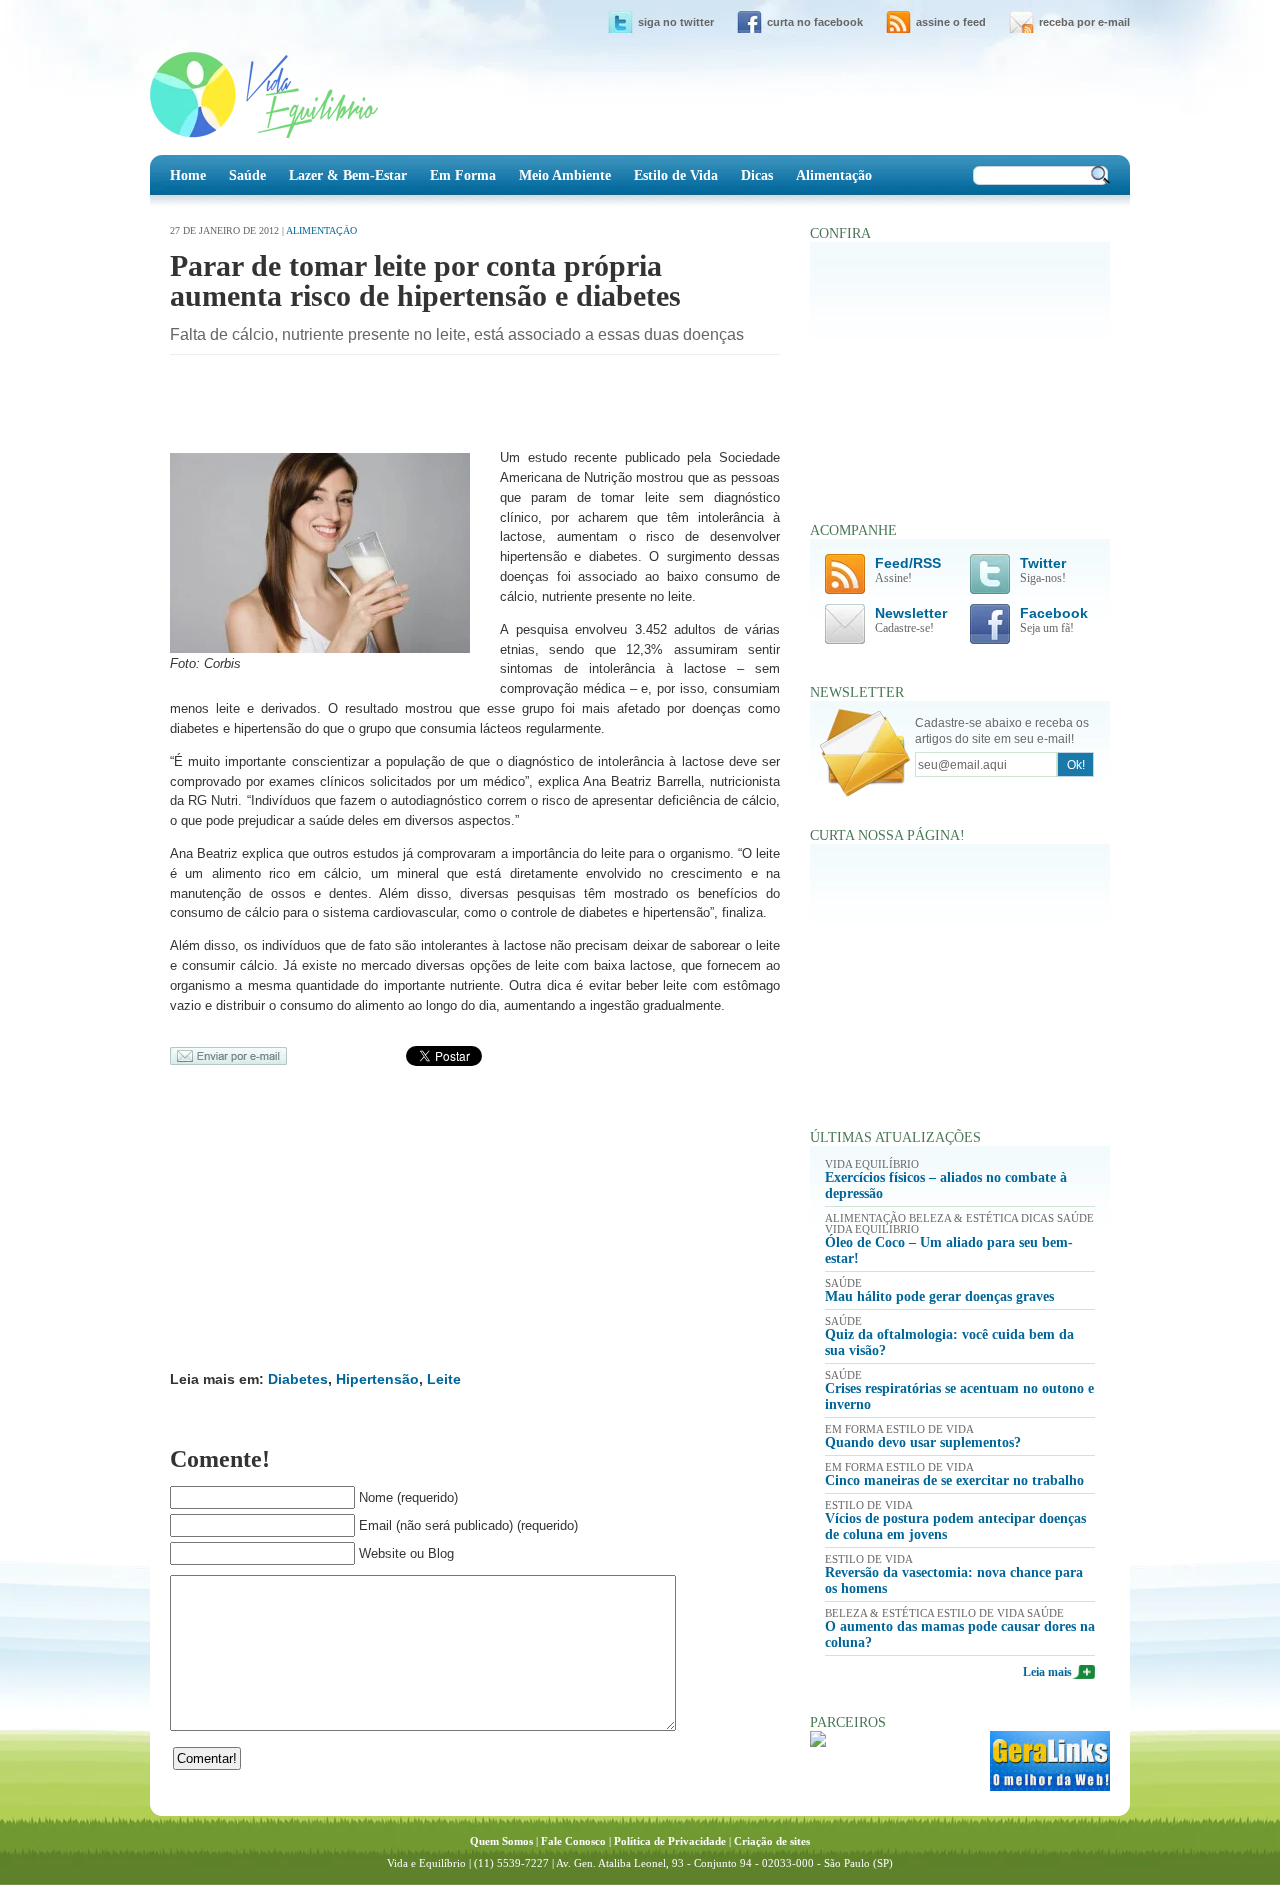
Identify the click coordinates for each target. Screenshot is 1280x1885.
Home (188, 175)
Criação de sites (772, 1841)
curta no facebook (815, 22)
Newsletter (911, 620)
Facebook (1054, 620)
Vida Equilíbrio (264, 95)
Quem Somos (501, 1841)
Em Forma (463, 175)
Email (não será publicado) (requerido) (468, 1525)
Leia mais (1047, 1672)
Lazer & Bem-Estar (348, 175)
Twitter (1043, 570)
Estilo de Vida (676, 175)
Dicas (757, 175)
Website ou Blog (406, 1553)
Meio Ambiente (565, 175)
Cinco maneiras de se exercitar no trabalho (954, 1480)
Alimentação (834, 175)
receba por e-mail (1084, 22)
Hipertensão (377, 1379)
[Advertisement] (404, 405)
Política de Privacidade (670, 1841)
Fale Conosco (573, 1841)
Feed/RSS (908, 570)
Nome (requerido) (408, 1497)
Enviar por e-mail (228, 1056)
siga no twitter (676, 22)
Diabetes (298, 1379)
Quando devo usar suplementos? (923, 1442)
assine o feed (951, 22)
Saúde (247, 175)
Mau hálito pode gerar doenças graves (939, 1296)
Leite (444, 1379)
